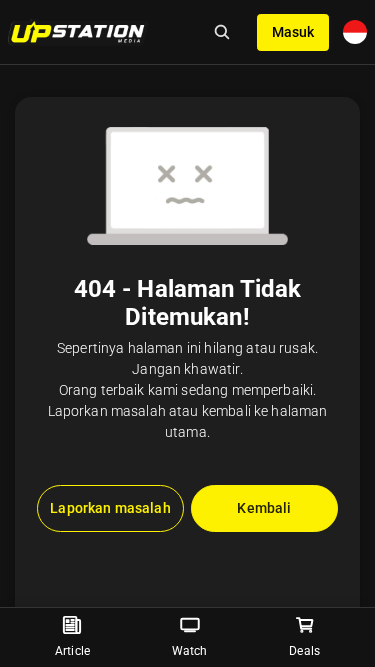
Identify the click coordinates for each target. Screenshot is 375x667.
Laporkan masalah (110, 508)
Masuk (293, 32)
